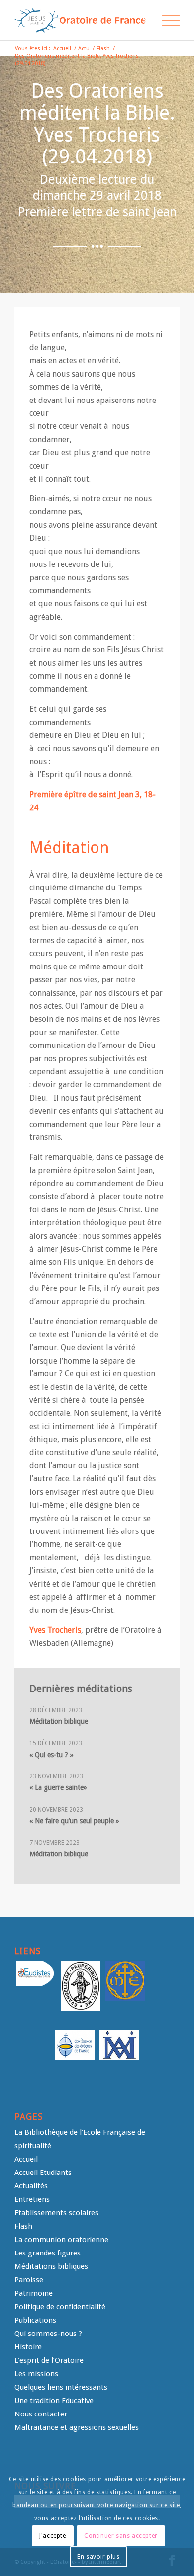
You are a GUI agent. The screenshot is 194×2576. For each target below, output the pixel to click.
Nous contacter (41, 2414)
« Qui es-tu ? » (51, 1755)
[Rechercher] (143, 20)
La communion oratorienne (61, 2240)
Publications (35, 2320)
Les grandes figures (48, 2253)
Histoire (28, 2347)
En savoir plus (98, 2557)
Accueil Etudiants (43, 2173)
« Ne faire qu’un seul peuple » (74, 1821)
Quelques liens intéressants (61, 2387)
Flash (23, 2226)
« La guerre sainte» (58, 1787)
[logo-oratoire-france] (80, 20)
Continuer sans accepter (121, 2536)
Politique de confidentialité (60, 2307)
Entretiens (32, 2199)
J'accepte (52, 2536)
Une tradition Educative (54, 2401)
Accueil (26, 2159)
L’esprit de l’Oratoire (49, 2360)
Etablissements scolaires (56, 2213)
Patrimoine (34, 2293)
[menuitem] (143, 20)
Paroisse (29, 2280)
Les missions (36, 2374)
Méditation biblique (59, 1721)
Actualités (31, 2186)
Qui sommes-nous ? (48, 2334)
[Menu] (166, 20)
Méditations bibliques (51, 2266)
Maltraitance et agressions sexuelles (77, 2427)
